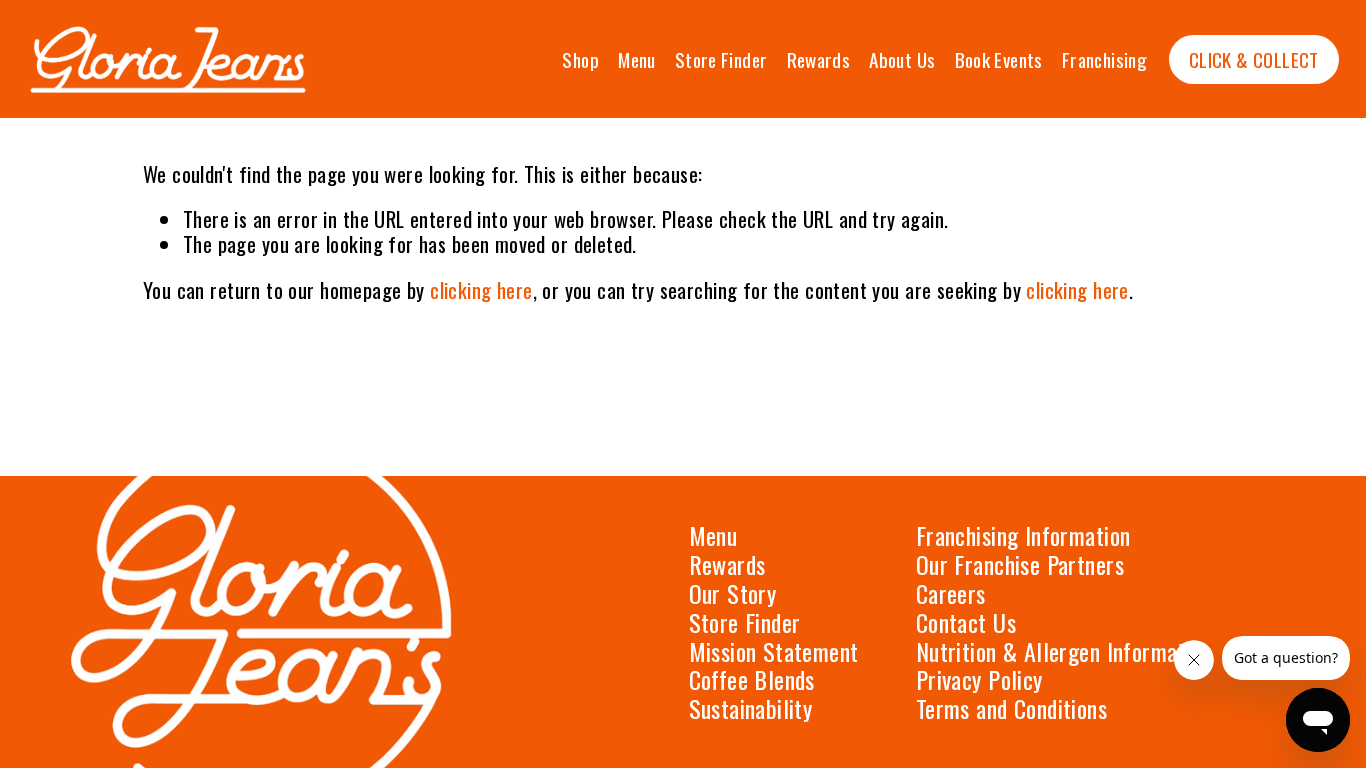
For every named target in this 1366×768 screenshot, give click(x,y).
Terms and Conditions (1011, 708)
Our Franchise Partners (1020, 564)
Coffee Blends (752, 679)
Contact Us (966, 622)
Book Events (999, 59)
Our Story (733, 593)
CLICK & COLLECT (1254, 59)
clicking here (481, 289)
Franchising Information (1023, 535)
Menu (637, 59)
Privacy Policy (979, 679)
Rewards (819, 59)
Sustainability (751, 708)
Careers (951, 593)
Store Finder (721, 59)
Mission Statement (774, 651)
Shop (580, 59)
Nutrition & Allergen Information (1064, 651)
